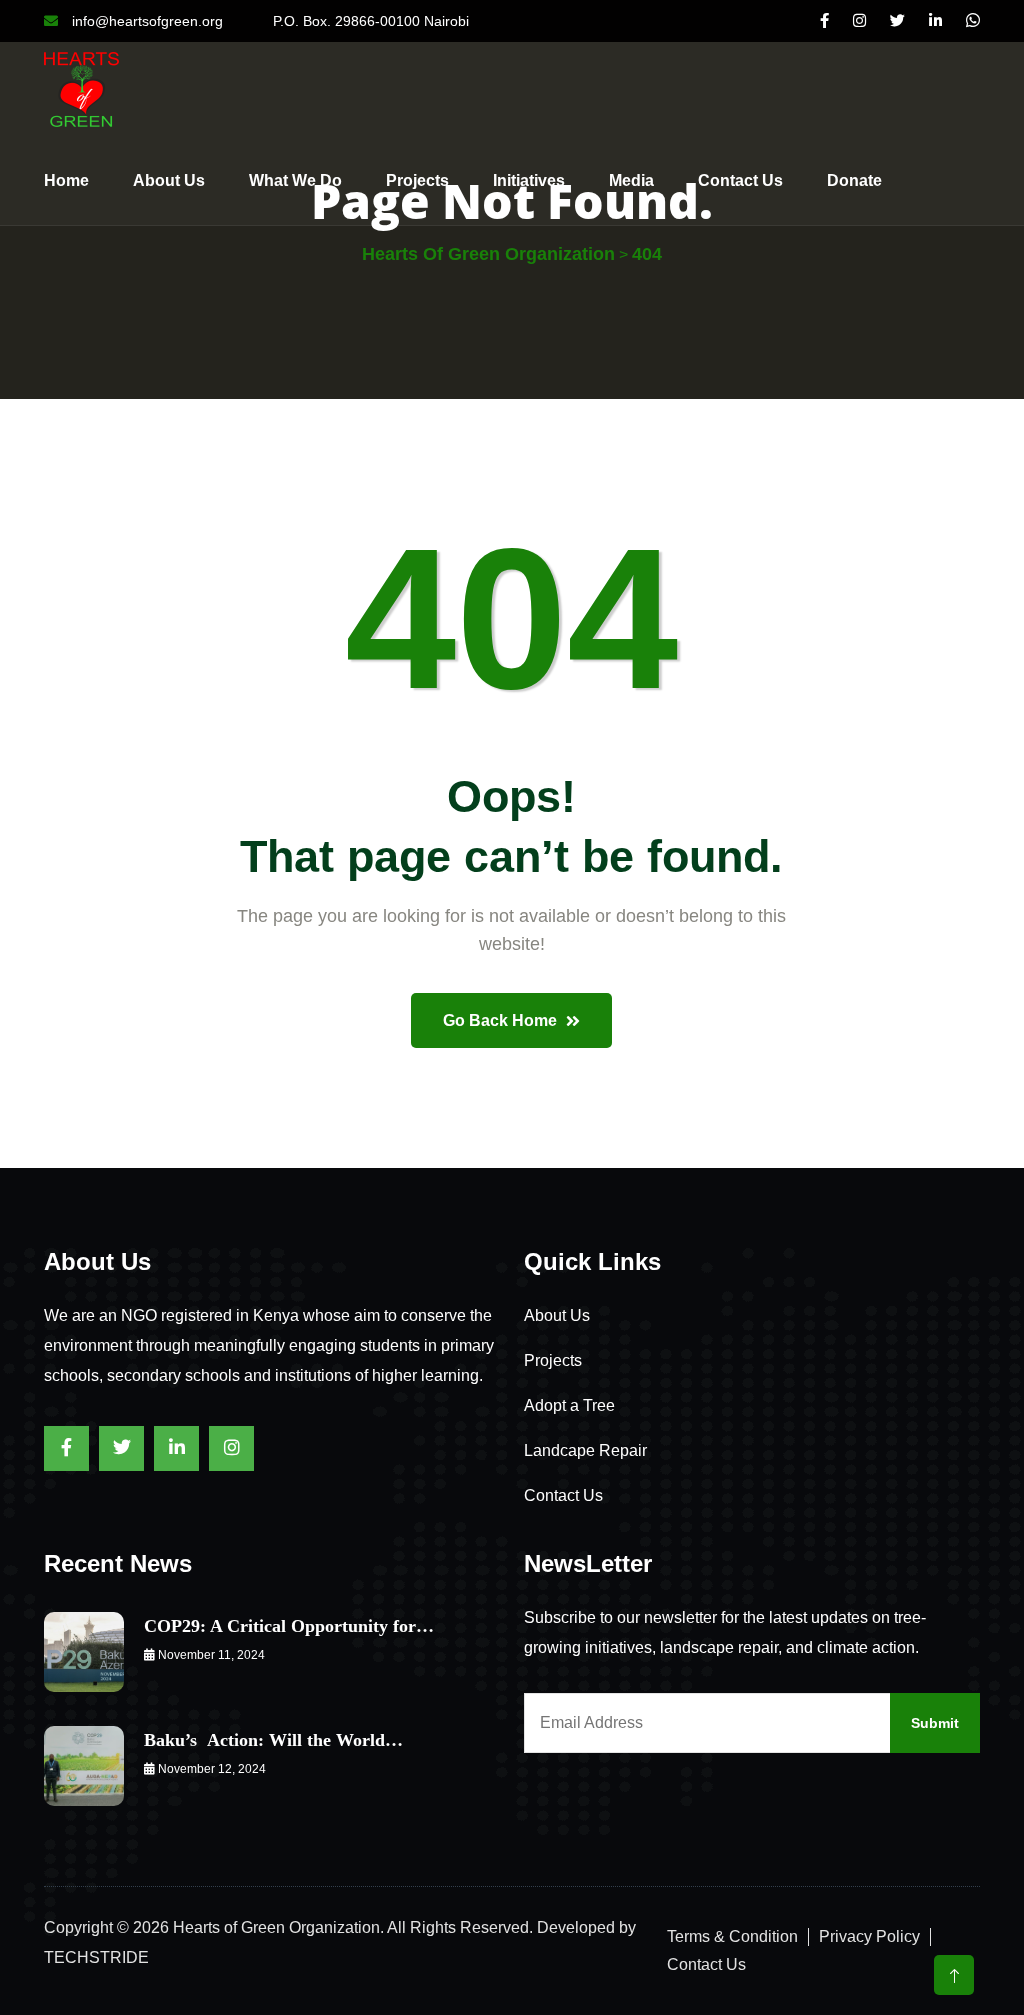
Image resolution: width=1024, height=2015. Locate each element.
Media (631, 180)
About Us (169, 180)
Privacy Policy (869, 1936)
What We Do (295, 180)
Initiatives (529, 180)
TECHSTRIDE (96, 1957)
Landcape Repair (585, 1450)
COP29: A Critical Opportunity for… (289, 1626)
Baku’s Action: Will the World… (273, 1740)
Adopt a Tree (569, 1405)
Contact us (740, 180)
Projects (417, 180)
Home (66, 180)
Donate (854, 180)
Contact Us (563, 1495)
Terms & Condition (732, 1936)
